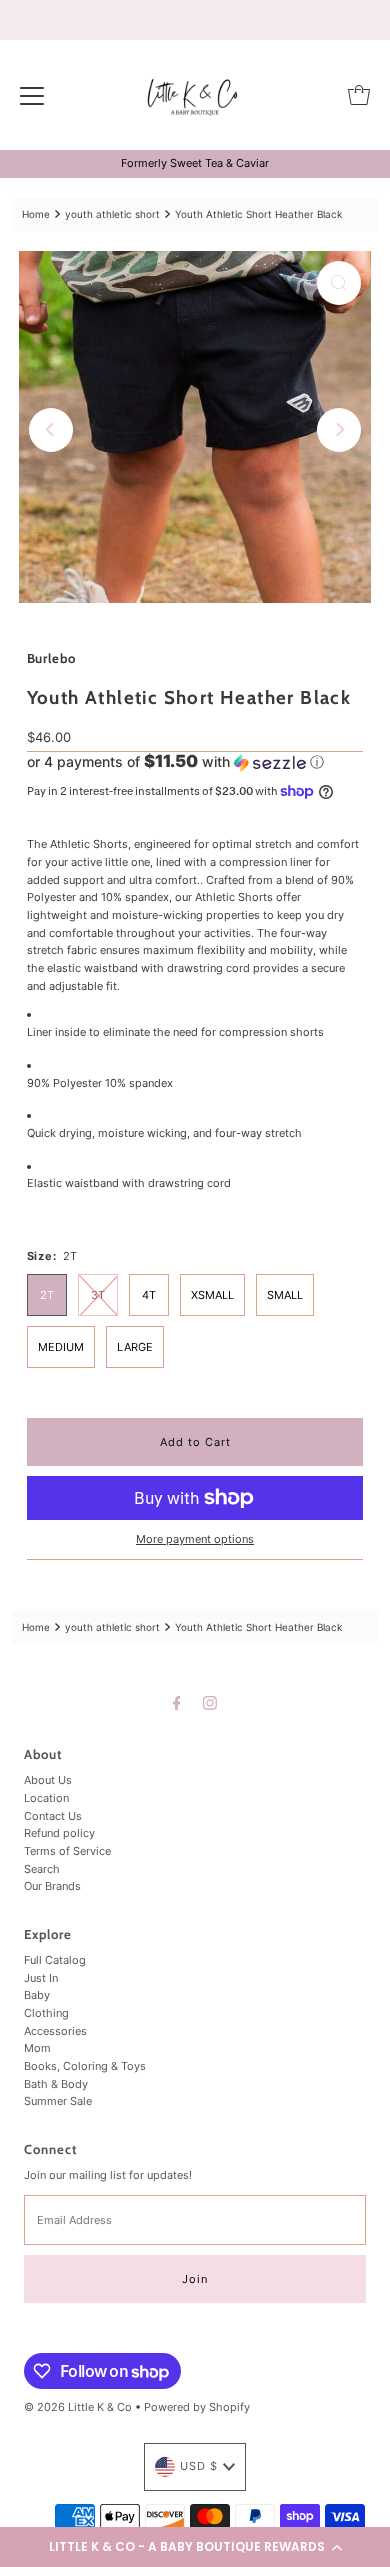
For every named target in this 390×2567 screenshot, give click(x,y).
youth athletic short (112, 214)
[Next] (339, 430)
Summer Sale (58, 2101)
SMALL (285, 1295)
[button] (195, 2547)
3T (98, 1295)
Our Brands (52, 1886)
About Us (48, 1780)
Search (42, 1869)
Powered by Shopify (197, 2407)
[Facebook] (177, 1703)
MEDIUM (61, 1347)
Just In (41, 1978)
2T (47, 1295)
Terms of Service (67, 1851)
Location (46, 1798)
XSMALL (212, 1295)
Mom (37, 2048)
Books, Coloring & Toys (85, 2066)
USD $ (199, 2466)
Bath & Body (56, 2084)
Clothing (46, 2013)
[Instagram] (210, 1703)
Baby (37, 1995)
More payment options (195, 1539)
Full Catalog (55, 1960)
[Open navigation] (32, 95)
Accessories (55, 2031)
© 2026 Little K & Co (78, 2407)
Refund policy (59, 1833)
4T (149, 1295)
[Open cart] (359, 95)
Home (36, 214)
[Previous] (51, 430)
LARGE (135, 1347)
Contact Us (53, 1816)
